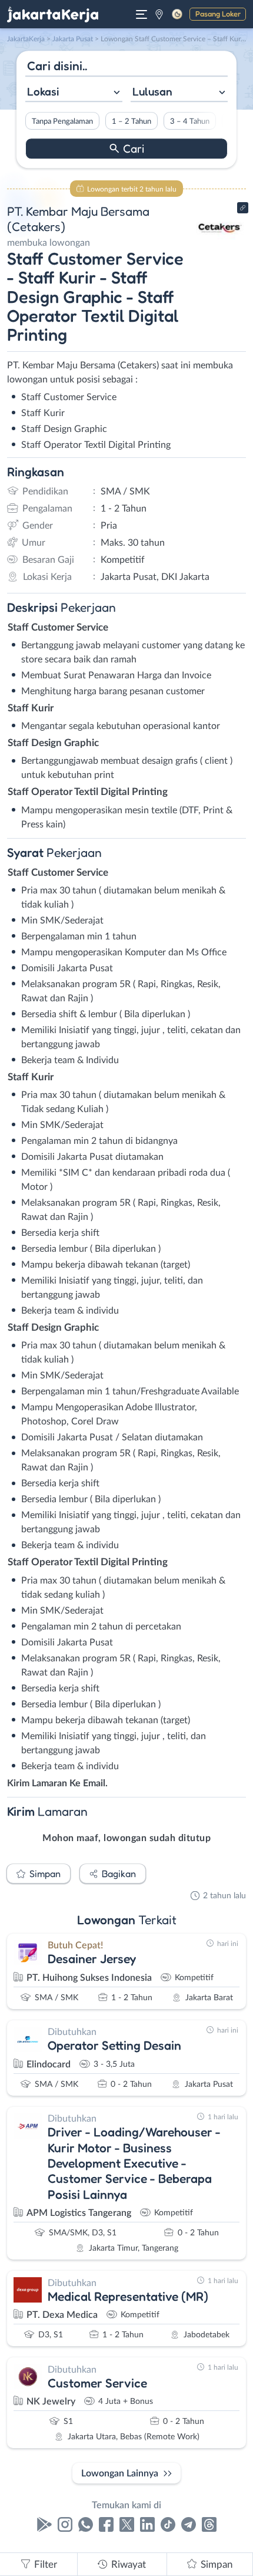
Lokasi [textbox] (43, 91)
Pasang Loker (218, 14)
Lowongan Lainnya (120, 2473)
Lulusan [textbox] (152, 91)
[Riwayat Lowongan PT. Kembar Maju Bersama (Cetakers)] (219, 249)
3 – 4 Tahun (190, 121)
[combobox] (74, 93)
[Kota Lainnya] (159, 14)
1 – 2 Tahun (132, 121)
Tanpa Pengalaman (62, 121)
